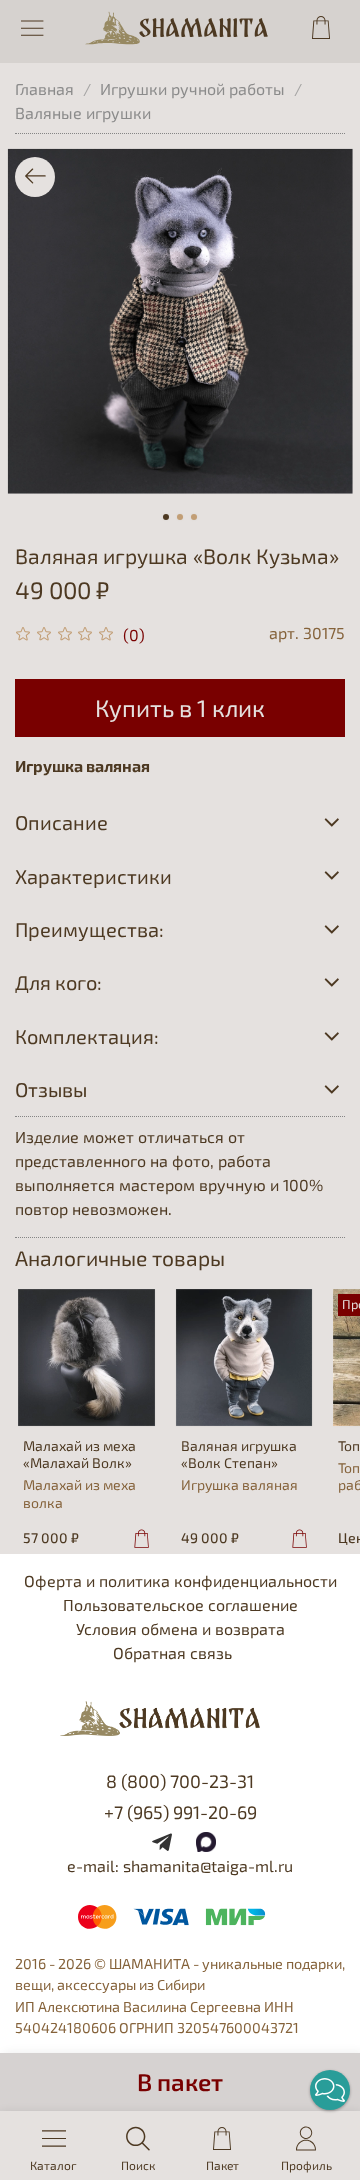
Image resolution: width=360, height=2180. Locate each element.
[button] (330, 2090)
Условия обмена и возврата (180, 1628)
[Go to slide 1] (166, 517)
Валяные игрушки (83, 112)
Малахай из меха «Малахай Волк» (79, 1453)
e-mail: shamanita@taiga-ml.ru (180, 1865)
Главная (44, 88)
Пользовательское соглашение (180, 1604)
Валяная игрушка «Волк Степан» (239, 1453)
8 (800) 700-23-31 (180, 1781)
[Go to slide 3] (194, 517)
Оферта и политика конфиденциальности (180, 1580)
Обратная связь (172, 1652)
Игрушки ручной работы (192, 88)
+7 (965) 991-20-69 (180, 1812)
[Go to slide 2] (180, 517)
